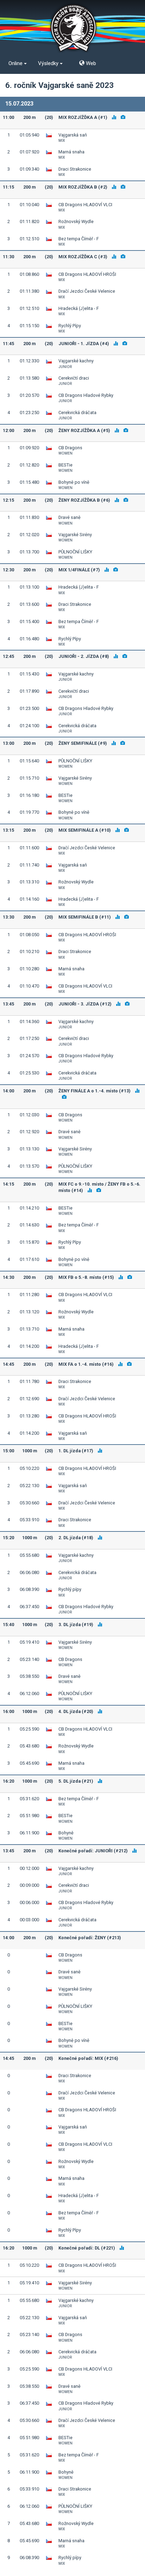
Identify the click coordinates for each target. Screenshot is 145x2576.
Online (16, 63)
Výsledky (49, 63)
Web (90, 63)
